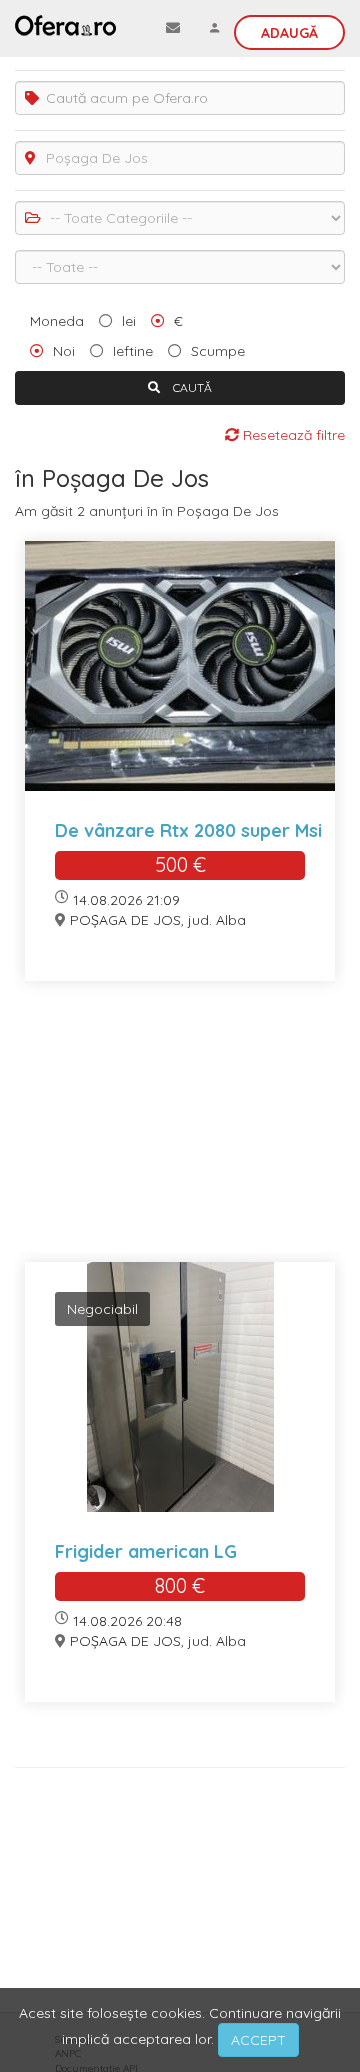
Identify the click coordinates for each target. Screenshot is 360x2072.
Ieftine (133, 351)
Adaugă (289, 33)
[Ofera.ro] (65, 25)
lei (129, 321)
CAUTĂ (191, 387)
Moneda (57, 321)
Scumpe (218, 351)
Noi (64, 351)
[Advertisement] (180, 1134)
